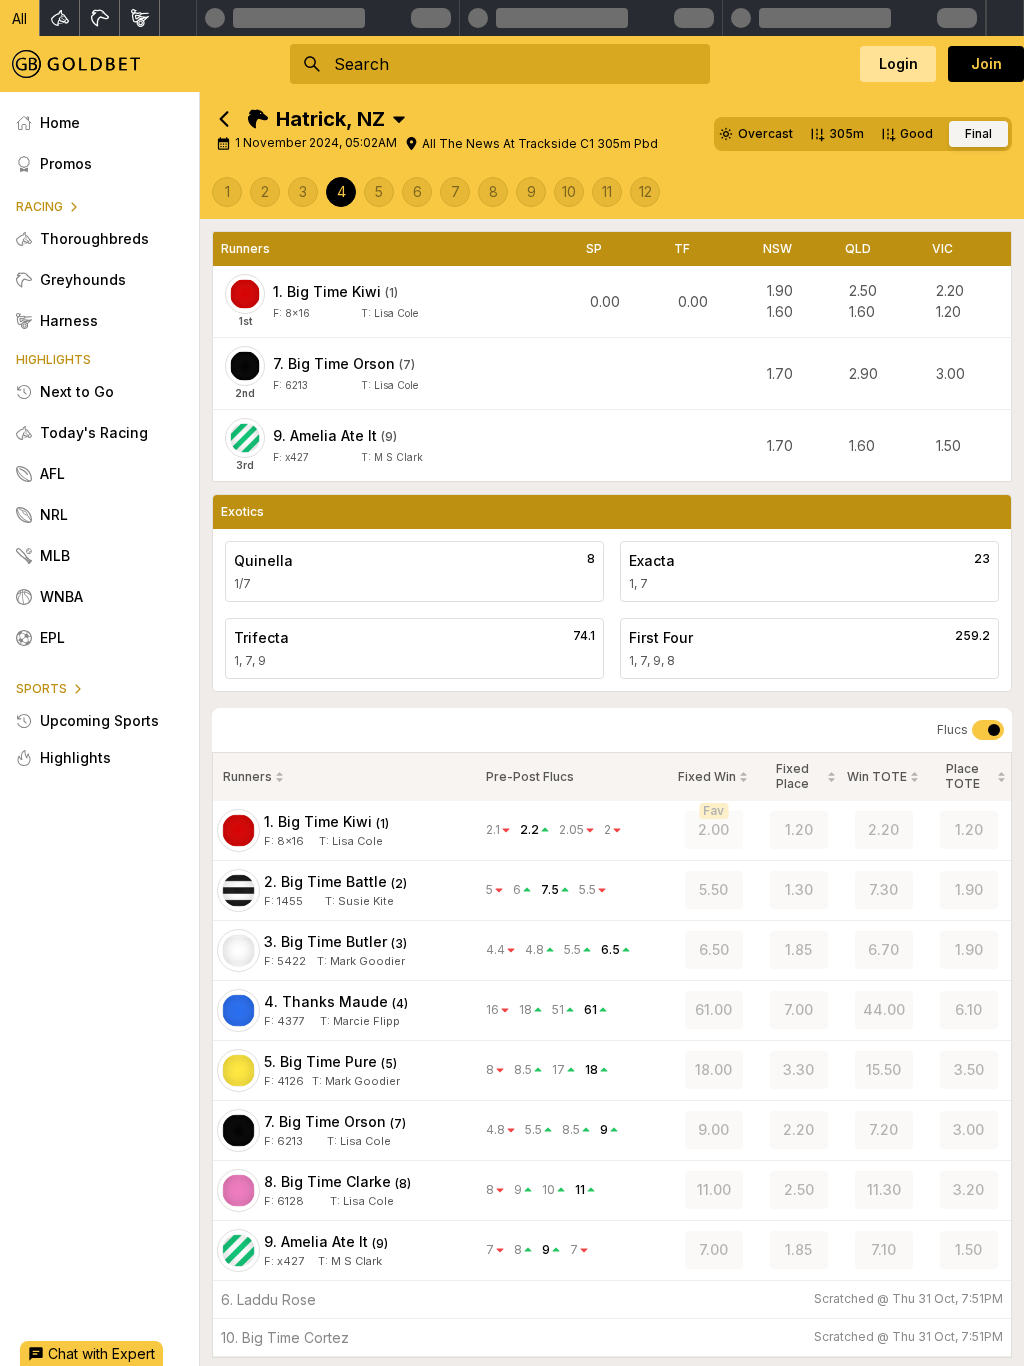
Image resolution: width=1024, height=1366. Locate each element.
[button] (20, 18)
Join (986, 63)
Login (898, 63)
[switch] (988, 730)
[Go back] (224, 119)
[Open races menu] (399, 119)
